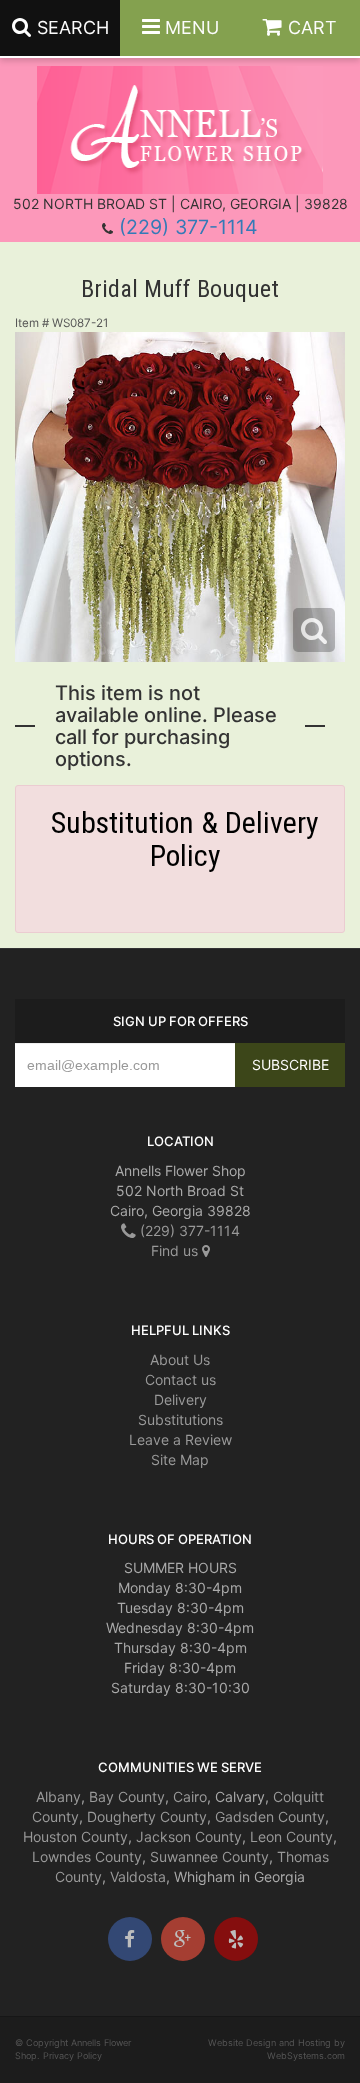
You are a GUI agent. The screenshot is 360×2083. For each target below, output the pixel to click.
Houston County (75, 1836)
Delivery (180, 1399)
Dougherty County (147, 1816)
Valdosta (138, 1876)
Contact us (180, 1379)
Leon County (291, 1836)
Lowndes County (87, 1856)
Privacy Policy (72, 2055)
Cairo (190, 1796)
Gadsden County (270, 1816)
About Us (180, 1359)
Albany (58, 1796)
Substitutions (180, 1419)
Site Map (180, 1459)
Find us (176, 1250)
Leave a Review (180, 1439)
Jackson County (189, 1836)
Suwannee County (209, 1856)
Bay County (127, 1796)
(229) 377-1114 (188, 227)
